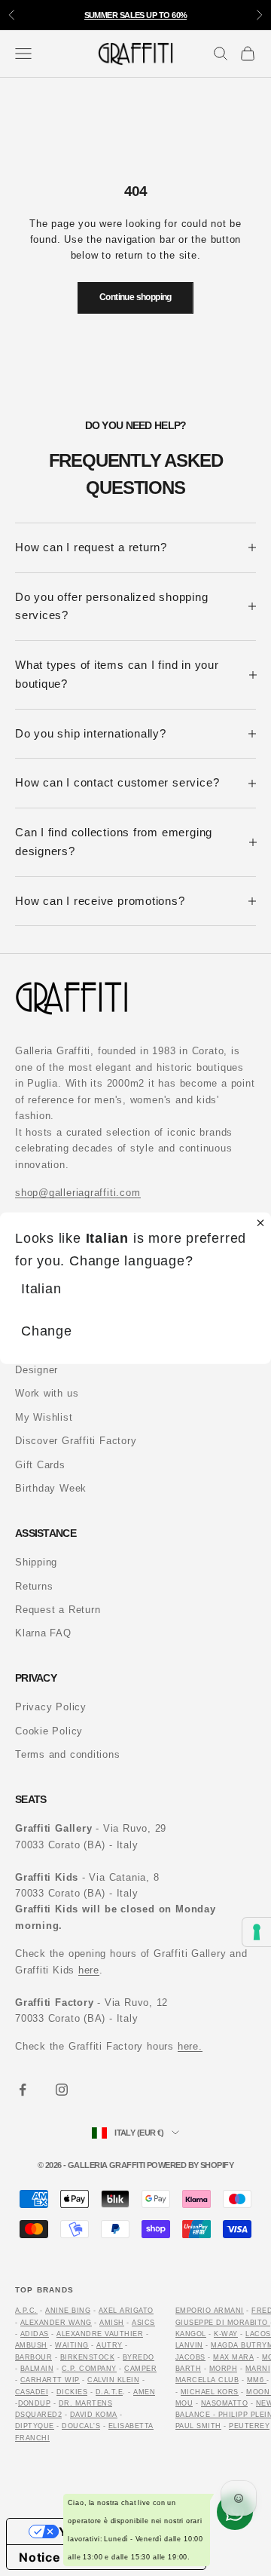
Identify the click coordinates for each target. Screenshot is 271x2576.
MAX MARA (233, 2357)
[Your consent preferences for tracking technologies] (257, 1932)
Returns (34, 1586)
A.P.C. (26, 2311)
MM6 (257, 2380)
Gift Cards (40, 1465)
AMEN (144, 2392)
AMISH (111, 2323)
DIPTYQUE (35, 2426)
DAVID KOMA (94, 2415)
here (89, 1970)
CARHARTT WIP (50, 2380)
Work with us (47, 1393)
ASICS (143, 2323)
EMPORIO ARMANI (210, 2311)
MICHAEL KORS (210, 2392)
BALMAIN (37, 2369)
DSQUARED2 (38, 2415)
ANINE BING (68, 2311)
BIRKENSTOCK (87, 2357)
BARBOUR (33, 2357)
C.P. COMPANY (89, 2369)
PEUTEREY (249, 2426)
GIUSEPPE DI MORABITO (222, 2323)
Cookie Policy (49, 1731)
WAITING (72, 2345)
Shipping (36, 1562)
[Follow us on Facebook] (23, 2090)
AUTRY (109, 2345)
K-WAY (225, 2334)
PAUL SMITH (198, 2426)
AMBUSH (31, 2345)
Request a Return (58, 1610)
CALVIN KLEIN (113, 2380)
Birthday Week (51, 1488)
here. (190, 2046)
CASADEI (32, 2392)
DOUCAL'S (81, 2426)
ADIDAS (35, 2334)
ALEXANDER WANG (56, 2323)
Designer (37, 1370)
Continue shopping (135, 297)
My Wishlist (44, 1417)
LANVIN (189, 2345)
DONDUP (35, 2403)
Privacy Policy (51, 1707)
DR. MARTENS (85, 2403)
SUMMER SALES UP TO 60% (136, 15)
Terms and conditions (68, 1754)
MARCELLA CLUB (207, 2380)
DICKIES (72, 2392)
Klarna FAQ (43, 1633)
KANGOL (191, 2334)
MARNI (258, 2369)
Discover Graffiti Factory (76, 1441)
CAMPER (140, 2369)
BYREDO (139, 2357)
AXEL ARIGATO (126, 2311)
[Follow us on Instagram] (62, 2090)
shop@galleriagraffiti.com (78, 1193)
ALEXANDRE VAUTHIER (100, 2334)
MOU (184, 2403)
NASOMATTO (224, 2403)
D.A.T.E (109, 2392)
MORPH (223, 2369)
